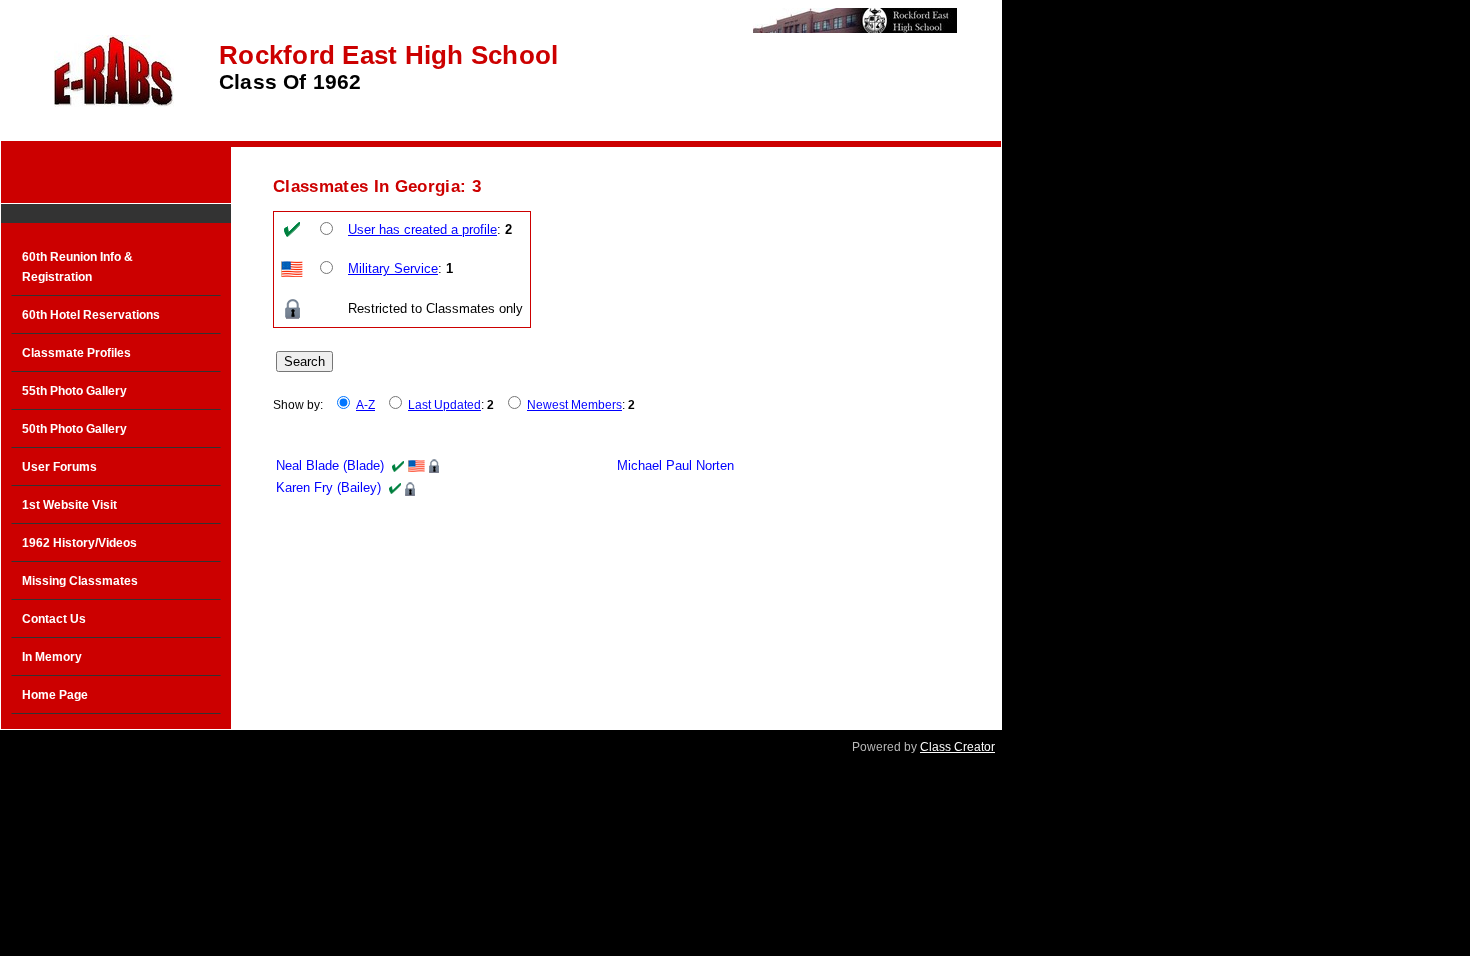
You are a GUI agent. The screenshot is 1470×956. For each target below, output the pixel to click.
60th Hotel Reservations (91, 315)
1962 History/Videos (79, 543)
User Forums (59, 467)
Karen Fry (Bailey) (328, 487)
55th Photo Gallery (74, 391)
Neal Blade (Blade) (330, 465)
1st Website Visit (69, 505)
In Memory (52, 657)
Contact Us (54, 619)
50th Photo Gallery (74, 429)
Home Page (55, 695)
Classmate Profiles (76, 353)
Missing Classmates (80, 581)
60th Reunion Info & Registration (77, 267)
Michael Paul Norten (675, 465)
